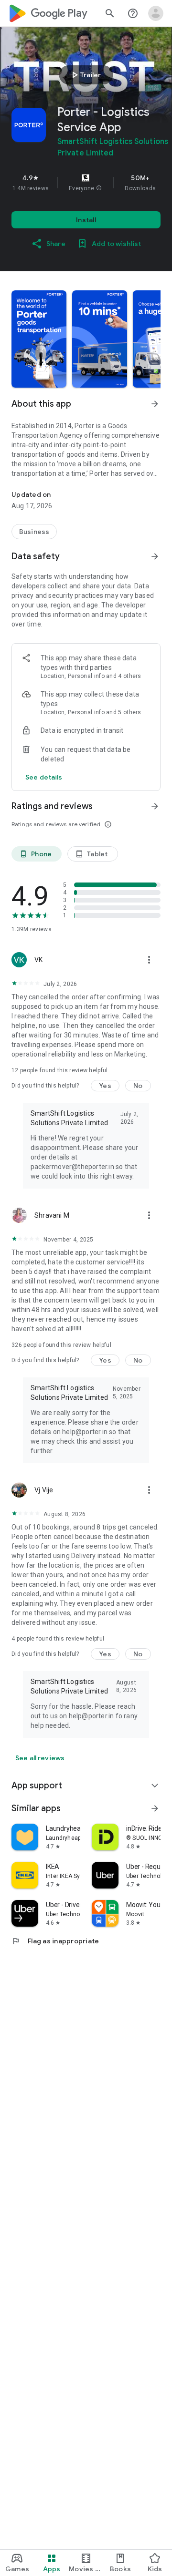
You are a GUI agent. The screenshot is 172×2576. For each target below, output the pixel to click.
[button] (99, 188)
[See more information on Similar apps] (155, 1808)
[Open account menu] (156, 13)
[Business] (34, 532)
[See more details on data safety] (44, 777)
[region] (86, 183)
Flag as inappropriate (55, 1941)
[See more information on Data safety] (155, 556)
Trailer (85, 75)
